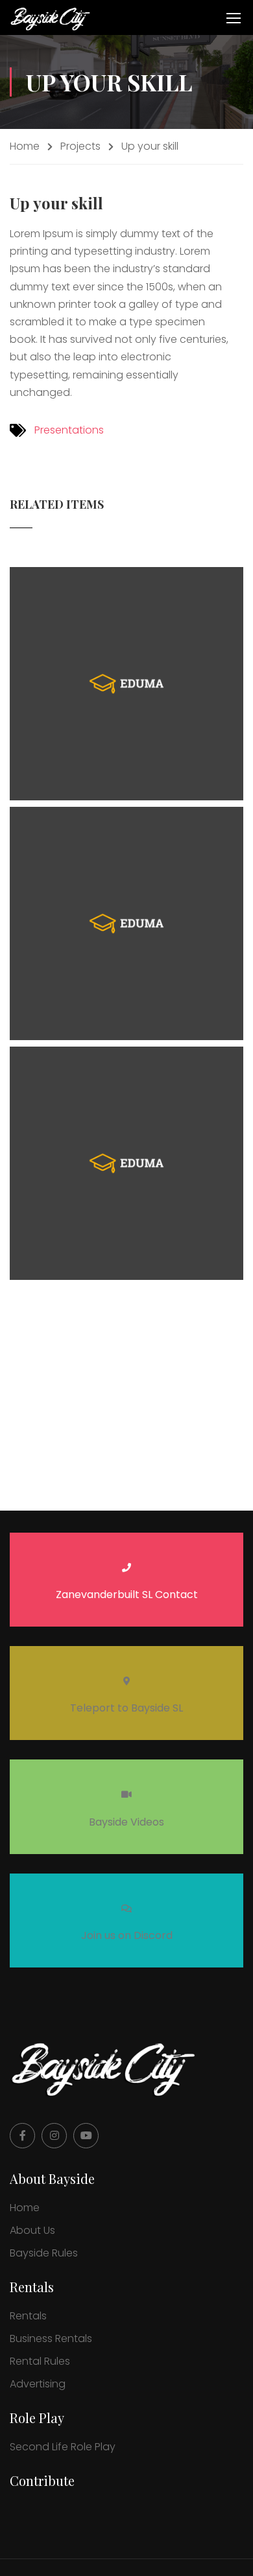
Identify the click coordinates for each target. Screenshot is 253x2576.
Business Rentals (51, 2338)
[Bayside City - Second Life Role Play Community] (52, 17)
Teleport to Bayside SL (126, 1708)
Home (25, 146)
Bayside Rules (44, 2253)
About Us (32, 2230)
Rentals (28, 2316)
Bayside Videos (126, 1822)
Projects (80, 146)
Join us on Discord (127, 1935)
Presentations (69, 430)
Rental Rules (40, 2361)
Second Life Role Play (63, 2447)
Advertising (38, 2384)
